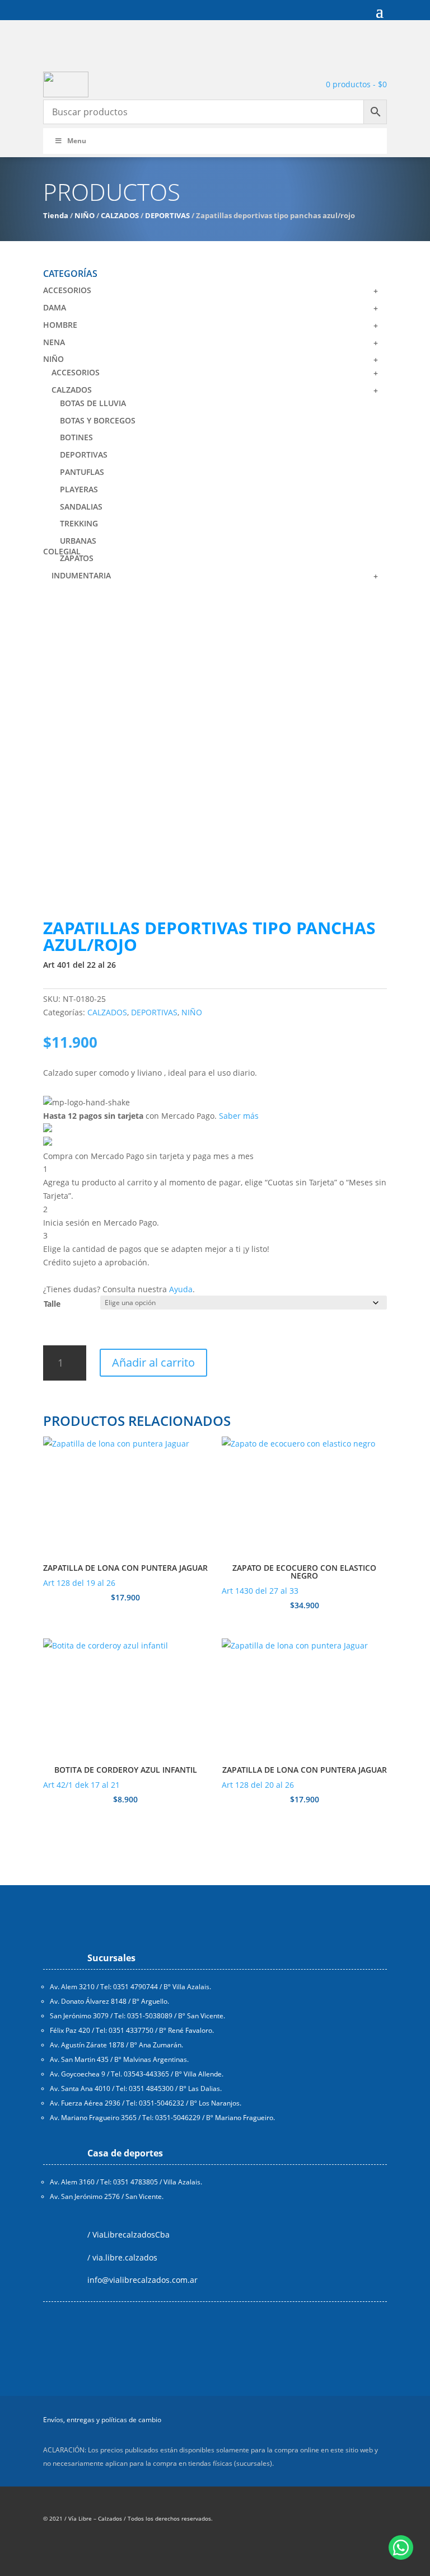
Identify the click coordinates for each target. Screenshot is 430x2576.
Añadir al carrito (153, 1362)
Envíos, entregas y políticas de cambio (102, 2420)
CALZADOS (120, 215)
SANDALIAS (81, 507)
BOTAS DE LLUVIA (93, 403)
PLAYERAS (79, 489)
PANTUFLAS (82, 472)
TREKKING (79, 523)
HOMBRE (60, 325)
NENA (54, 342)
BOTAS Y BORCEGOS (98, 420)
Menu (77, 141)
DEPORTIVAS (167, 215)
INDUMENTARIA (81, 575)
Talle (52, 1304)
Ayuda (181, 1289)
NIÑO (85, 215)
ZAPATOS (77, 558)
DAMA (55, 307)
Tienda (56, 215)
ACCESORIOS (67, 290)
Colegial (62, 551)
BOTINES (76, 437)
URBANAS (78, 541)
